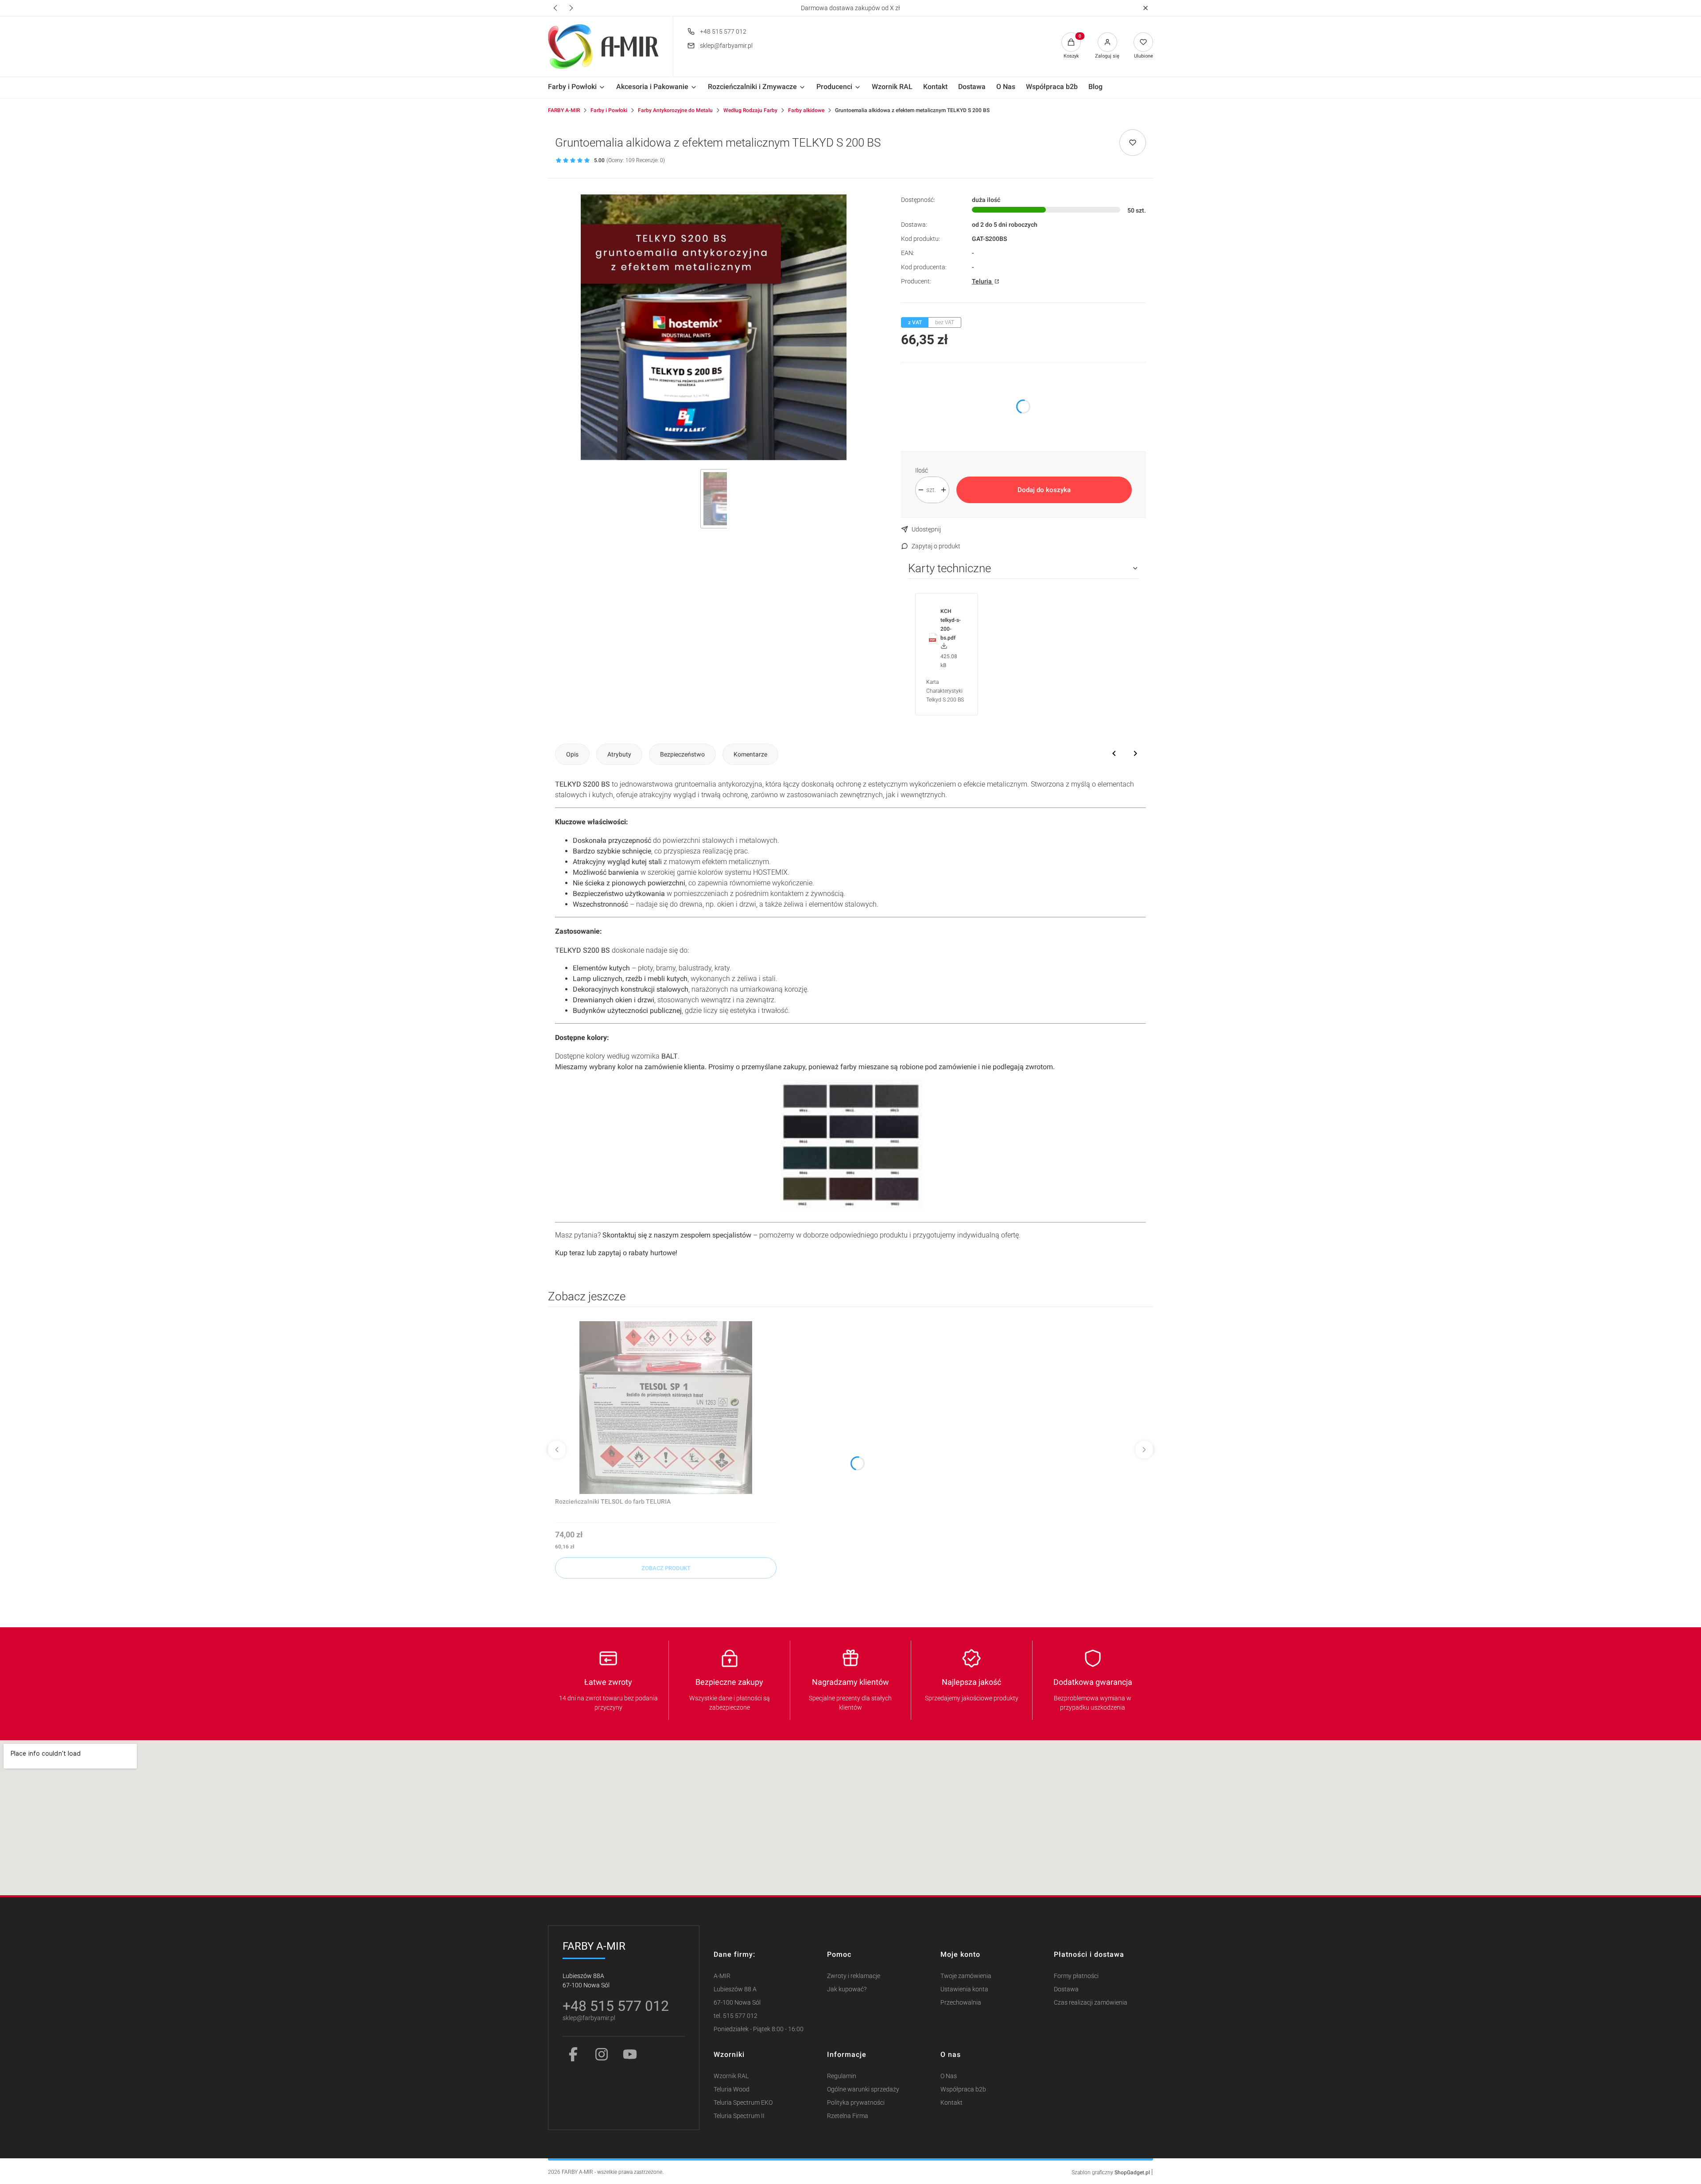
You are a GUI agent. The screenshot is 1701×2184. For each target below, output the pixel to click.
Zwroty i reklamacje (854, 1976)
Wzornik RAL (731, 2076)
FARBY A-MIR (564, 110)
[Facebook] (573, 2054)
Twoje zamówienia (966, 1976)
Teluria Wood (732, 2089)
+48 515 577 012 (723, 31)
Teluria (983, 281)
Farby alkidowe (806, 110)
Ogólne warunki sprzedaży (863, 2089)
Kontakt (951, 2103)
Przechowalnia (961, 2003)
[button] (1145, 8)
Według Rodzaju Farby (750, 110)
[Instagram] (602, 2054)
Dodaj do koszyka (1044, 490)
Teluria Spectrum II (739, 2116)
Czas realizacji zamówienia (1091, 2003)
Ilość (922, 470)
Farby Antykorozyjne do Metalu (675, 110)
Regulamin (842, 2076)
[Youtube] (630, 2054)
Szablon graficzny (1111, 2172)
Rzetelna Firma (848, 2116)
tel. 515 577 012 (736, 2016)
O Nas (949, 2076)
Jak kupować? (847, 1989)
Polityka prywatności (856, 2103)
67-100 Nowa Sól (737, 2003)
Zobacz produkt (666, 1568)
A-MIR (722, 1976)
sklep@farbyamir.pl (726, 46)
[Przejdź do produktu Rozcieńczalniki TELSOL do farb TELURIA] (666, 1408)
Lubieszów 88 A (735, 1989)
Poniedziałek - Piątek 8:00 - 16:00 (759, 2029)
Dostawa (1066, 1989)
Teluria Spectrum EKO (743, 2103)
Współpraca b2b (963, 2089)
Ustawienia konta (964, 1989)
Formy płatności (1076, 1976)
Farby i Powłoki (609, 110)
